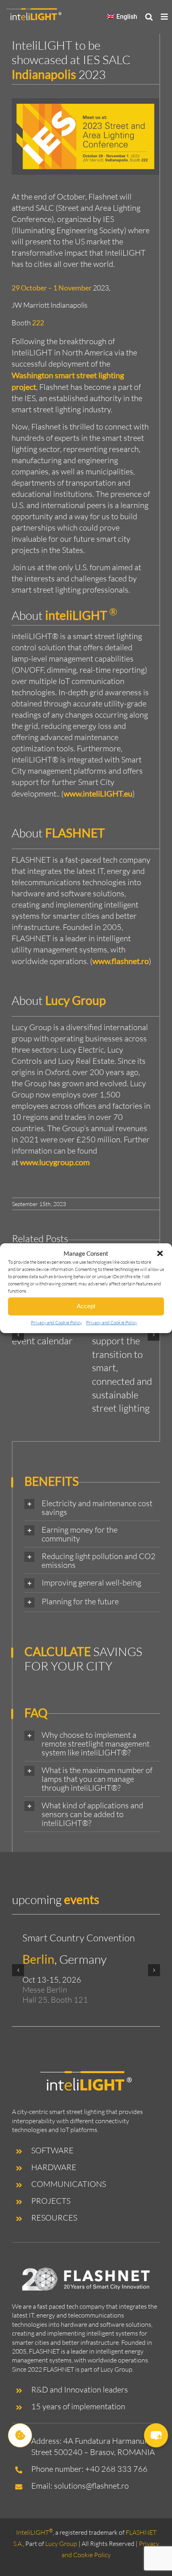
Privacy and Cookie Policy (56, 1322)
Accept (86, 1306)
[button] (160, 1253)
